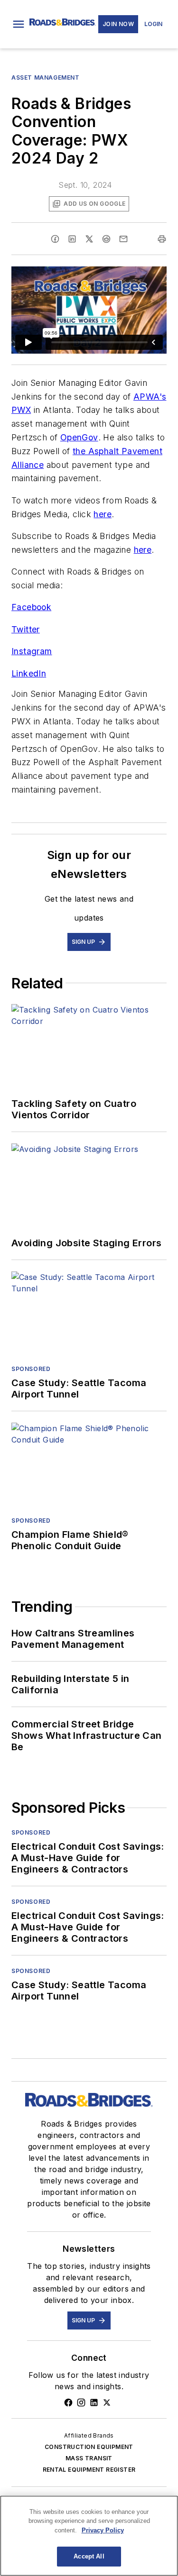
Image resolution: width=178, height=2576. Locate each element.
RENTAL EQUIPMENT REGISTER (89, 2470)
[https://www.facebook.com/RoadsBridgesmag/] (68, 2402)
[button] (19, 24)
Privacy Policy (103, 2530)
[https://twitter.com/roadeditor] (107, 2402)
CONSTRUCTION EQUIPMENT (89, 2447)
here (103, 514)
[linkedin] (72, 239)
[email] (123, 239)
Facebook (31, 607)
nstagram (33, 651)
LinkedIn (29, 673)
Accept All (89, 2556)
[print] (162, 239)
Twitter (26, 629)
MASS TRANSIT (89, 2458)
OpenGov (79, 437)
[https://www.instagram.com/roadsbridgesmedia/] (81, 2402)
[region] (89, 2536)
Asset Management (46, 78)
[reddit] (106, 239)
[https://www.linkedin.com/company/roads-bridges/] (94, 2402)
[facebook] (55, 239)
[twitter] (89, 239)
